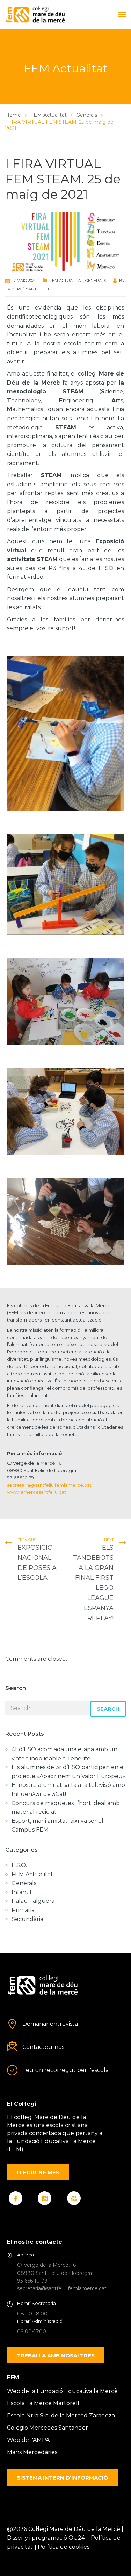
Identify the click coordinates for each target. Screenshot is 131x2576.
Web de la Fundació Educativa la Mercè (62, 2391)
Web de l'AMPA (28, 2440)
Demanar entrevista (50, 2024)
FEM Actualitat (67, 281)
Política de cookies (64, 2547)
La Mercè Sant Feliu (27, 289)
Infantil (21, 1892)
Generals (96, 281)
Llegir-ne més (38, 2172)
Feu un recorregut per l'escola (65, 2070)
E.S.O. (19, 1865)
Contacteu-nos (43, 2047)
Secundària (27, 1919)
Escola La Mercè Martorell (43, 2403)
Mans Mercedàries (32, 2452)
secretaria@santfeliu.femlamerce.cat (49, 1485)
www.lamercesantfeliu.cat (37, 1492)
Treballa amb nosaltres (56, 2355)
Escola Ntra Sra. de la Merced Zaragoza (61, 2415)
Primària (23, 1910)
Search (108, 1709)
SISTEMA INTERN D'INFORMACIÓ (62, 2478)
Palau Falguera (33, 1901)
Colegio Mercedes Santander (48, 2428)
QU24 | (80, 2538)
